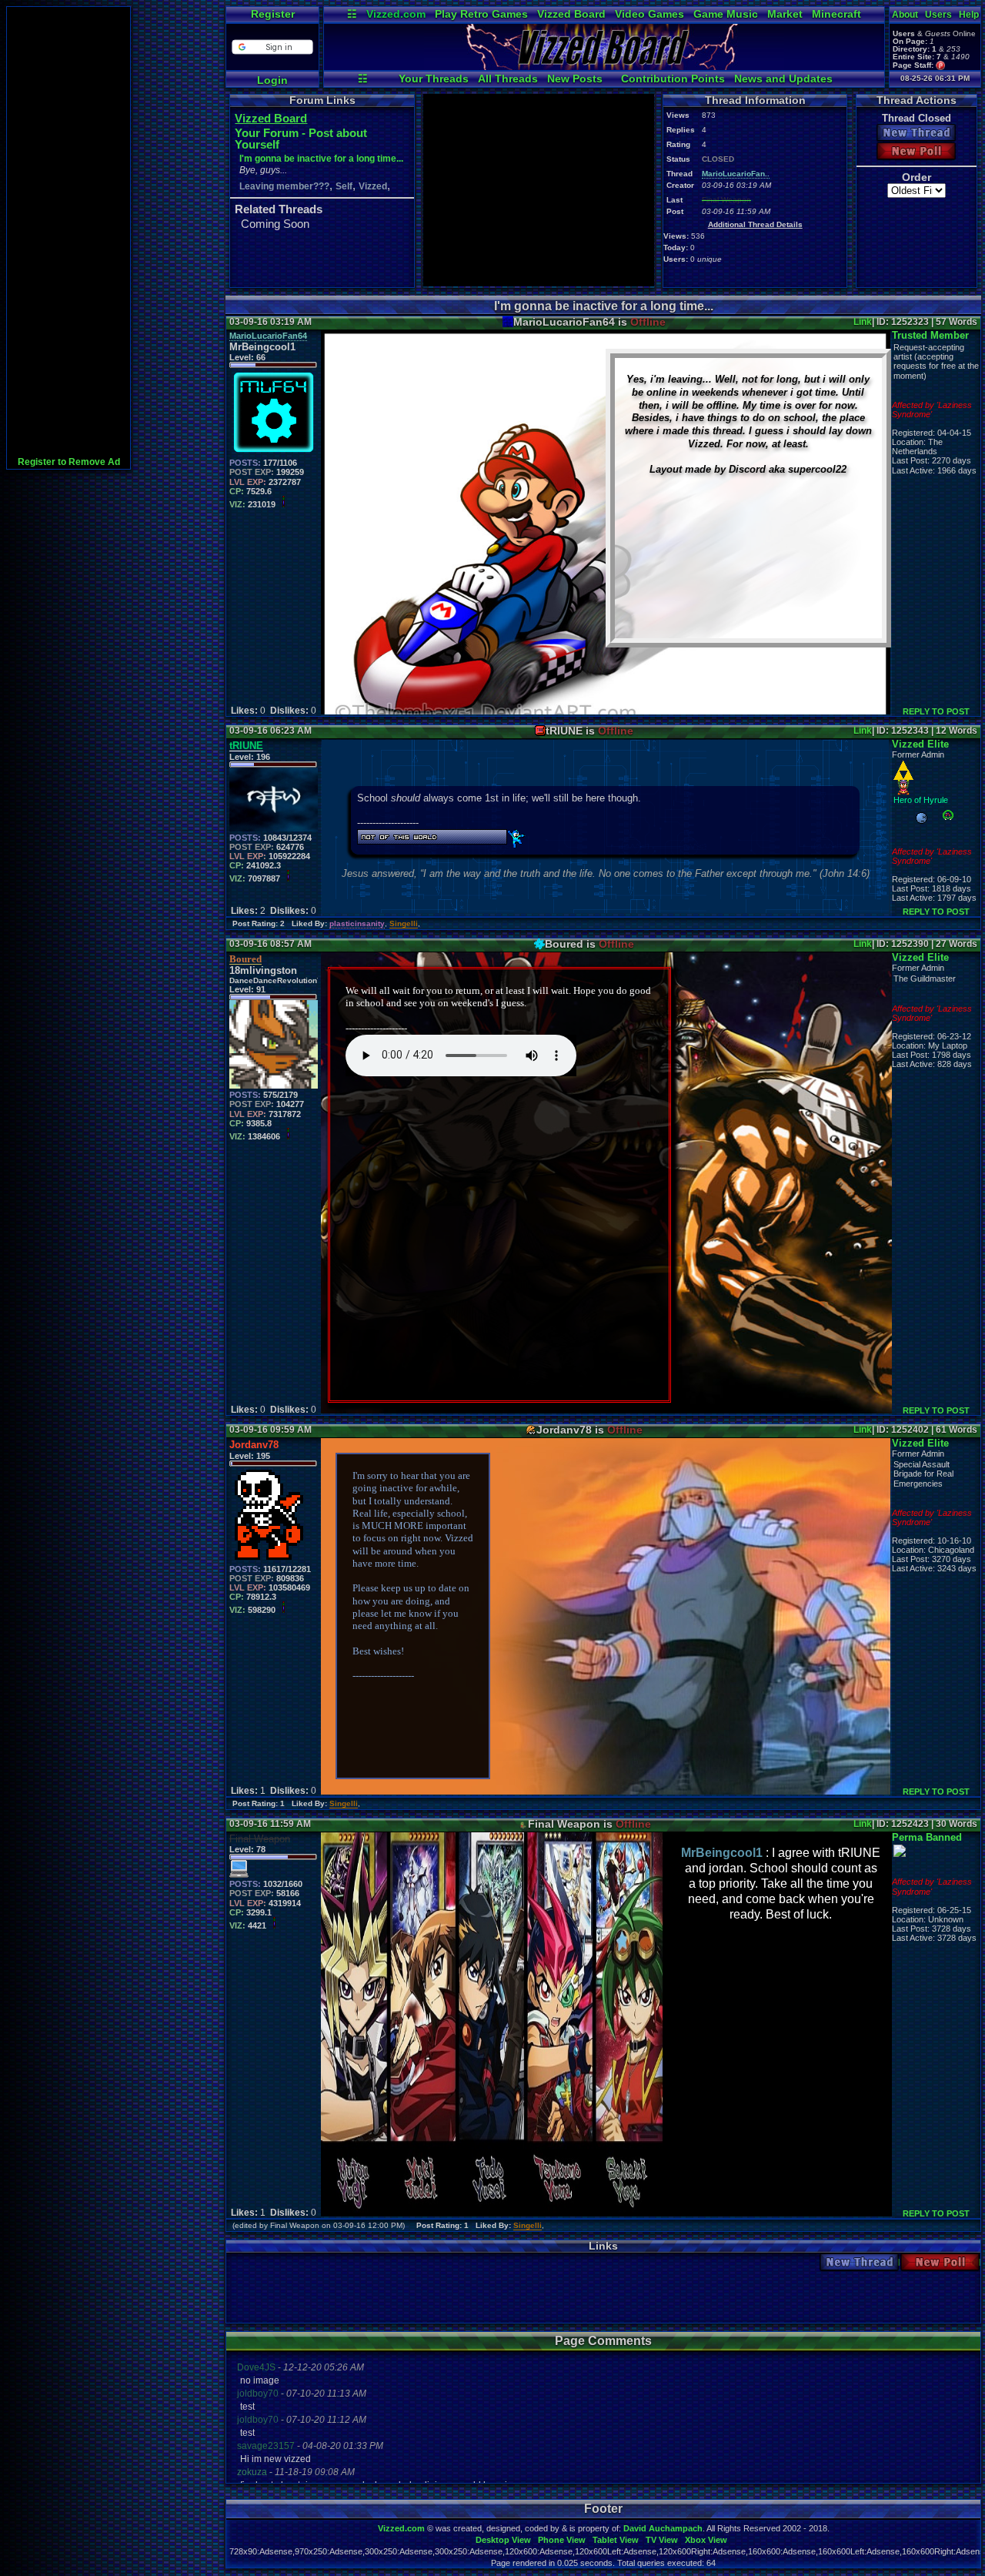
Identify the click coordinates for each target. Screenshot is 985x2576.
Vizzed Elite (920, 744)
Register (273, 14)
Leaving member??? (284, 186)
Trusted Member (930, 335)
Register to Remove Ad (69, 462)
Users (938, 15)
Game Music (726, 14)
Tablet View (616, 2540)
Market (785, 14)
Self (344, 186)
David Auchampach (663, 2528)
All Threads (508, 79)
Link (863, 322)
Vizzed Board (571, 14)
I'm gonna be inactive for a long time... (321, 159)
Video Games (649, 14)
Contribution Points (673, 79)
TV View (662, 2540)
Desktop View (503, 2540)
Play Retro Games (481, 14)
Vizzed (373, 186)
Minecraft (836, 14)
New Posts (575, 79)
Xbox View (706, 2540)
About (905, 15)
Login (272, 80)
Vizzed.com (396, 14)
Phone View (562, 2540)
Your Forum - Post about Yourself (301, 139)
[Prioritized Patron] (941, 65)
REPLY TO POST (936, 711)
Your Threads (434, 79)
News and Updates (783, 79)
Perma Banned (927, 1837)
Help (969, 15)
